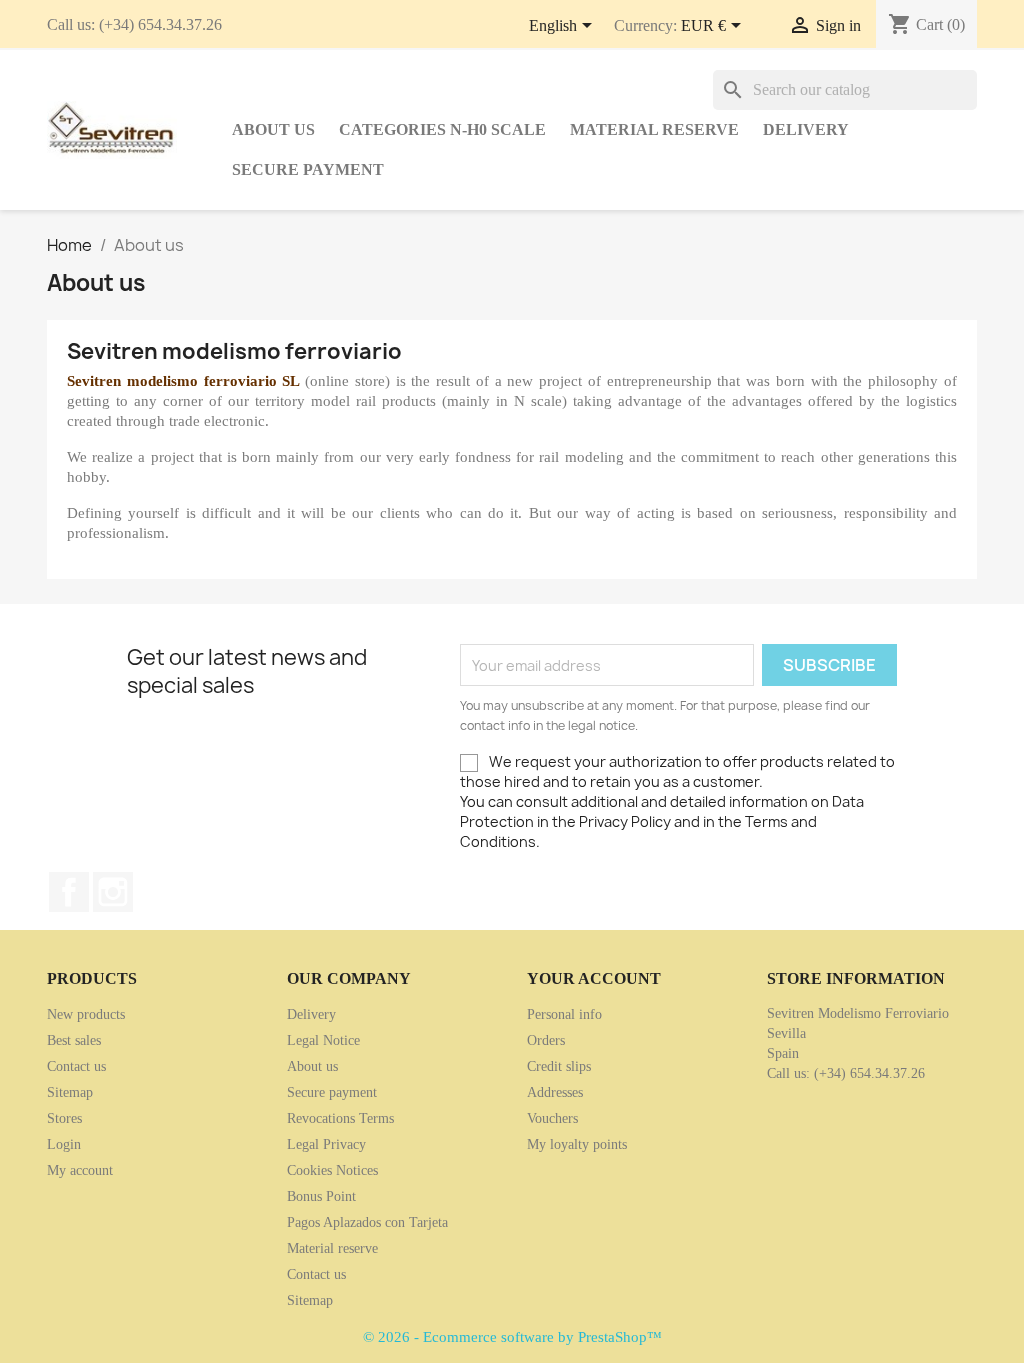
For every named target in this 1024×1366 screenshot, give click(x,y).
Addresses (555, 1092)
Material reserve (654, 129)
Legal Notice (323, 1040)
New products (86, 1014)
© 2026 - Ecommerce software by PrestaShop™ (512, 1337)
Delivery (806, 129)
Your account (594, 978)
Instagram (113, 892)
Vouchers (552, 1118)
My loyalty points (577, 1144)
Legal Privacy (326, 1144)
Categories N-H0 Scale (442, 129)
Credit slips (559, 1066)
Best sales (74, 1040)
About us (273, 129)
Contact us (76, 1066)
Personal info (564, 1014)
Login (64, 1144)
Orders (546, 1040)
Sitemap (70, 1092)
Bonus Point (321, 1196)
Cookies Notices (332, 1170)
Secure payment (308, 169)
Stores (64, 1118)
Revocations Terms (340, 1118)
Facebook (69, 892)
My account (80, 1170)
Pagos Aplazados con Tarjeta (367, 1222)
